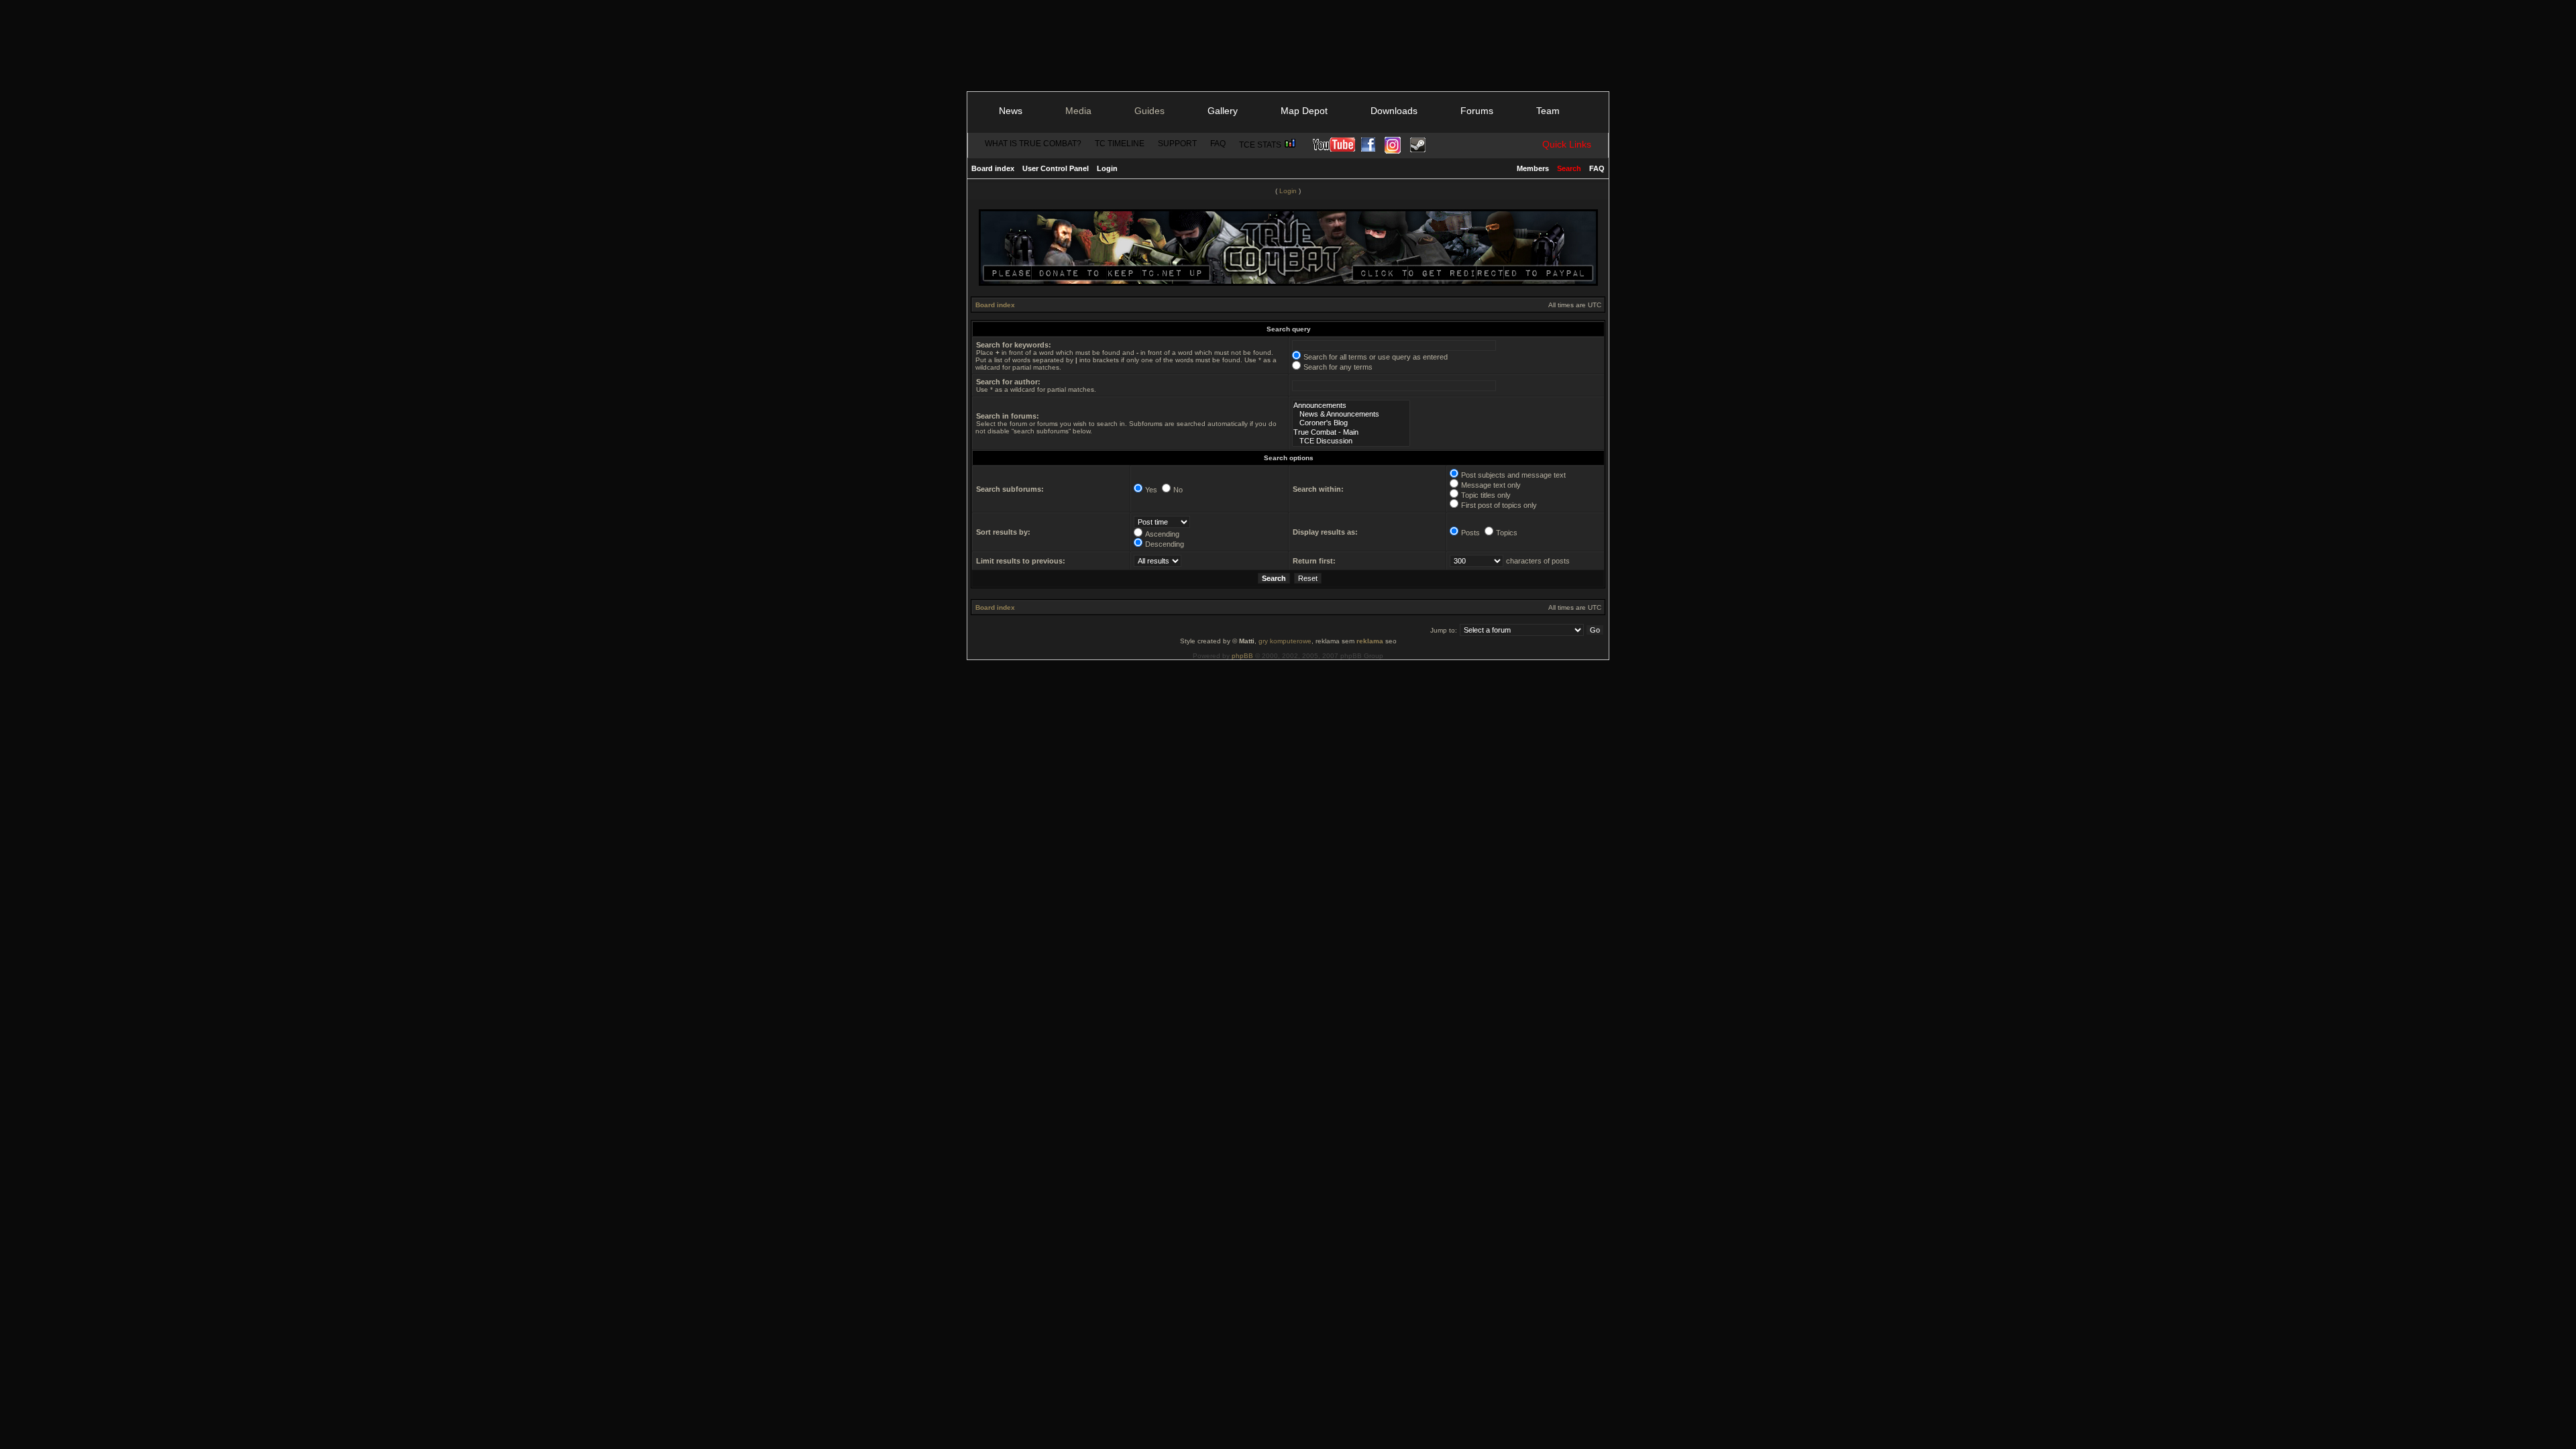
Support (1177, 144)
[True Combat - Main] (1351, 432)
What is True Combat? (1033, 144)
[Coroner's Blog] (1351, 423)
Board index (993, 168)
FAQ (1218, 144)
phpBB (1242, 656)
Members (1533, 168)
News (1011, 111)
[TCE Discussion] (1351, 441)
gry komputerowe (1285, 641)
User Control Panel (1056, 168)
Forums (1477, 111)
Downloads (1394, 111)
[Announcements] (1351, 406)
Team (1548, 111)
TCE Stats (1261, 145)
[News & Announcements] (1351, 414)
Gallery (1223, 111)
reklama (1370, 641)
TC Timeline (1120, 144)
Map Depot (1304, 111)
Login (1107, 168)
